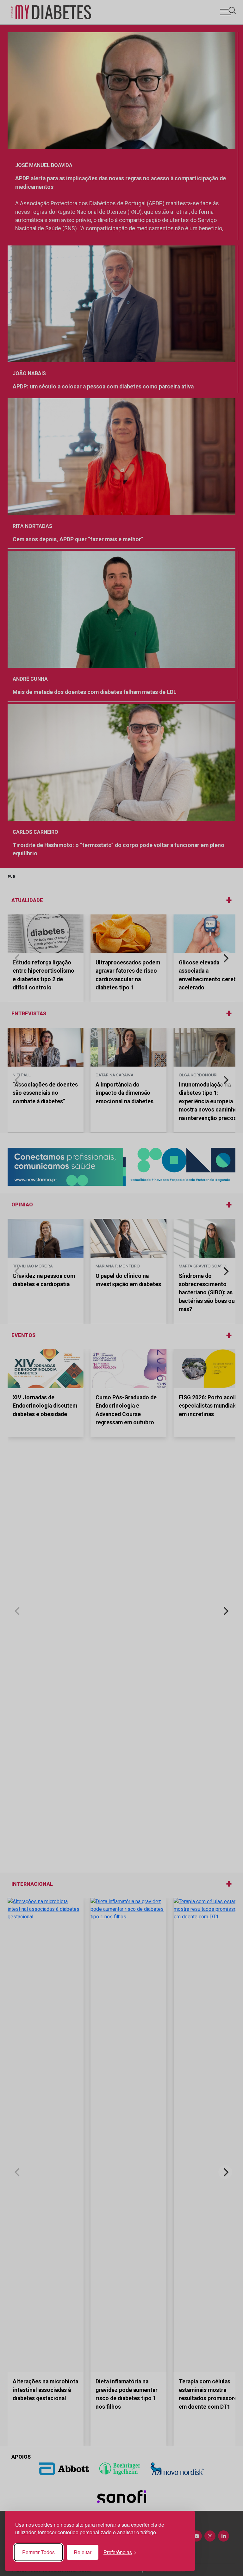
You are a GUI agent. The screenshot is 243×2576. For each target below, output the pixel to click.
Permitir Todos (38, 2552)
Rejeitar (83, 2552)
